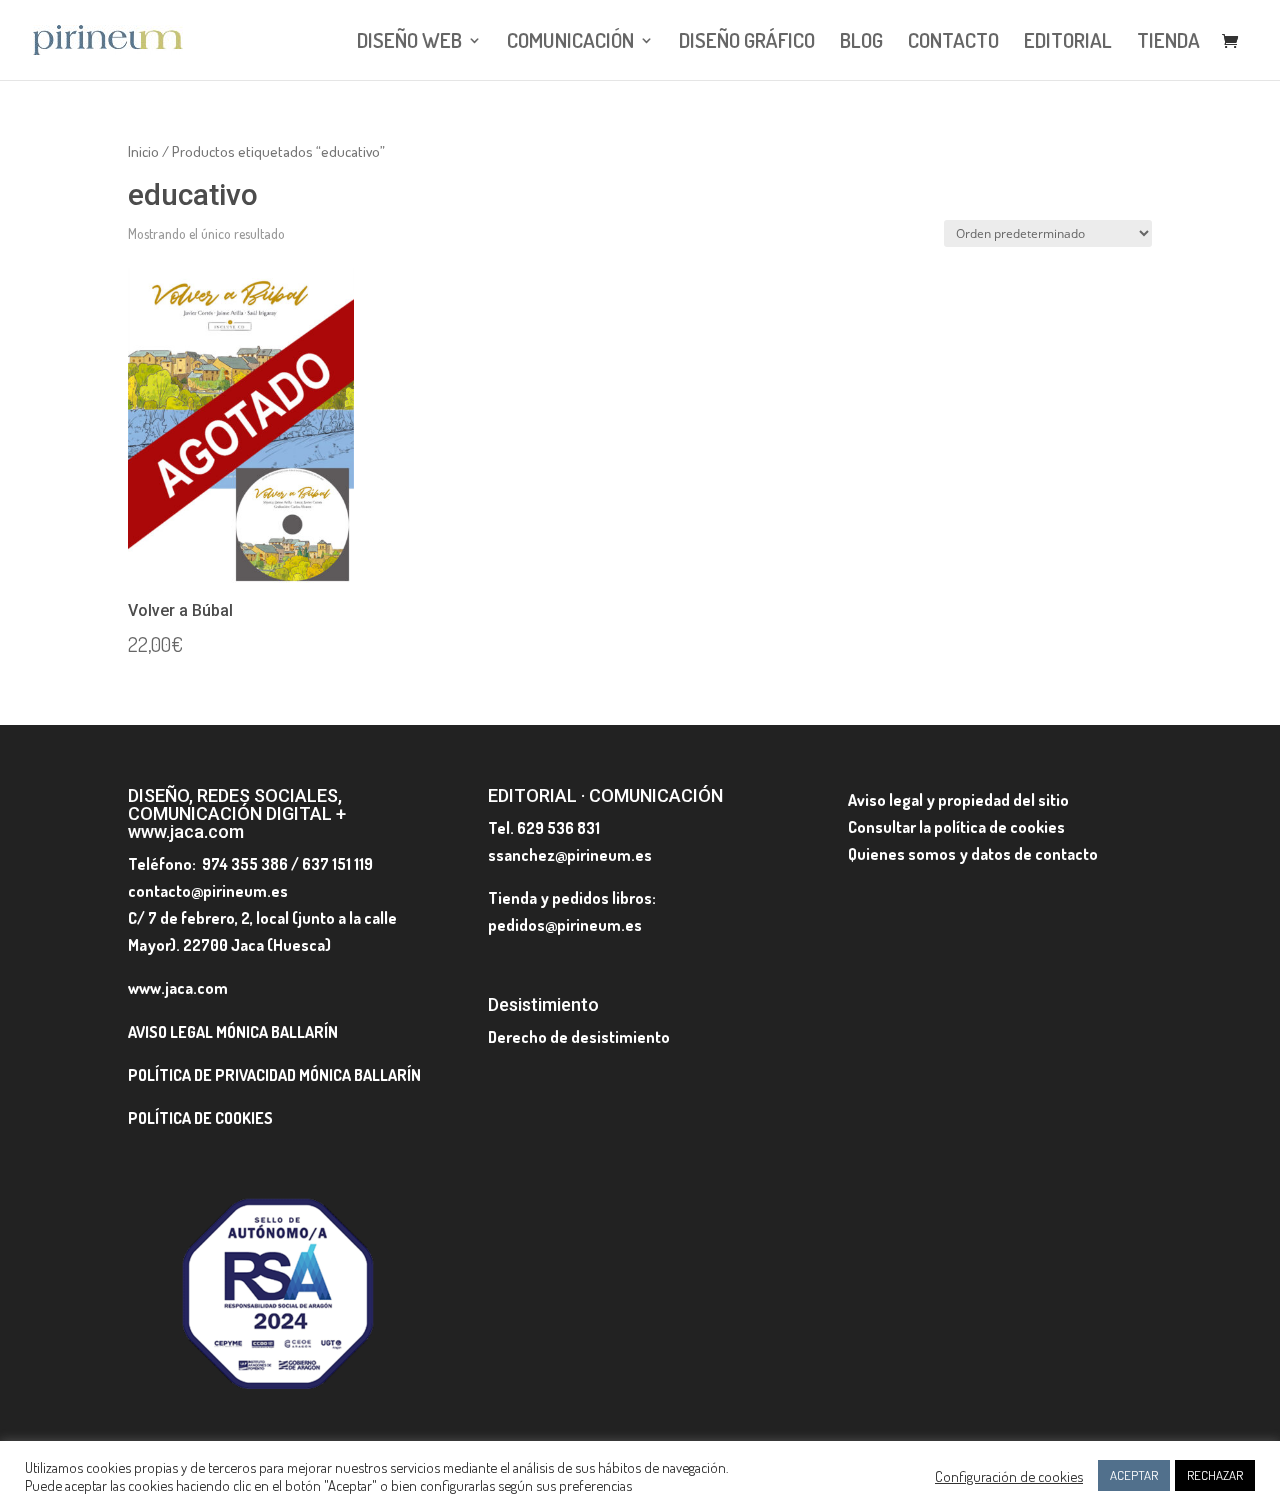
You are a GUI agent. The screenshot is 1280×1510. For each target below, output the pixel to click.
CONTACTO (953, 43)
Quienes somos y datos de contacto (973, 854)
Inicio (143, 151)
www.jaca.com (178, 988)
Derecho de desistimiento (579, 1037)
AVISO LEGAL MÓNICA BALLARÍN (233, 1032)
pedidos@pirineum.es (565, 925)
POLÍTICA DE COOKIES (200, 1118)
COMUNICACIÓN (570, 43)
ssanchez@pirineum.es (570, 855)
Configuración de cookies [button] (1009, 1476)
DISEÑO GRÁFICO (747, 43)
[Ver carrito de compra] (1235, 42)
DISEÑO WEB (409, 43)
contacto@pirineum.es (208, 891)
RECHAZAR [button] (1215, 1475)
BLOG (861, 43)
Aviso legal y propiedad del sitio (958, 800)
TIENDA (1168, 43)
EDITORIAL (1068, 43)
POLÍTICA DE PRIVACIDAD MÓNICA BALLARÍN (274, 1075)
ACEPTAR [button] (1134, 1475)
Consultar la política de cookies (956, 827)
